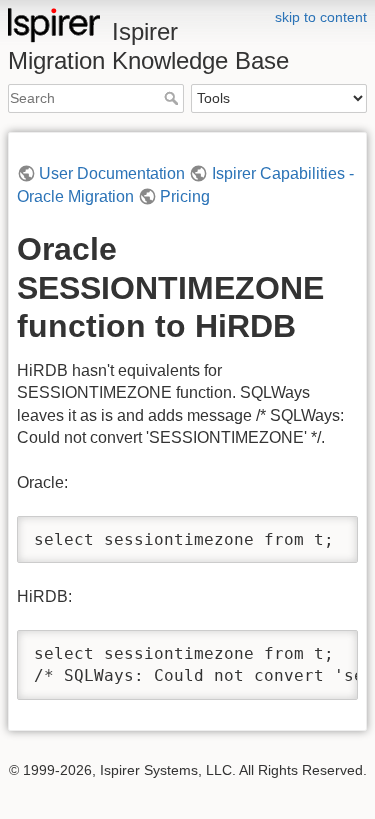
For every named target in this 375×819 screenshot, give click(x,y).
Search (173, 98)
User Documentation (112, 173)
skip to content (321, 17)
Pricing (185, 196)
